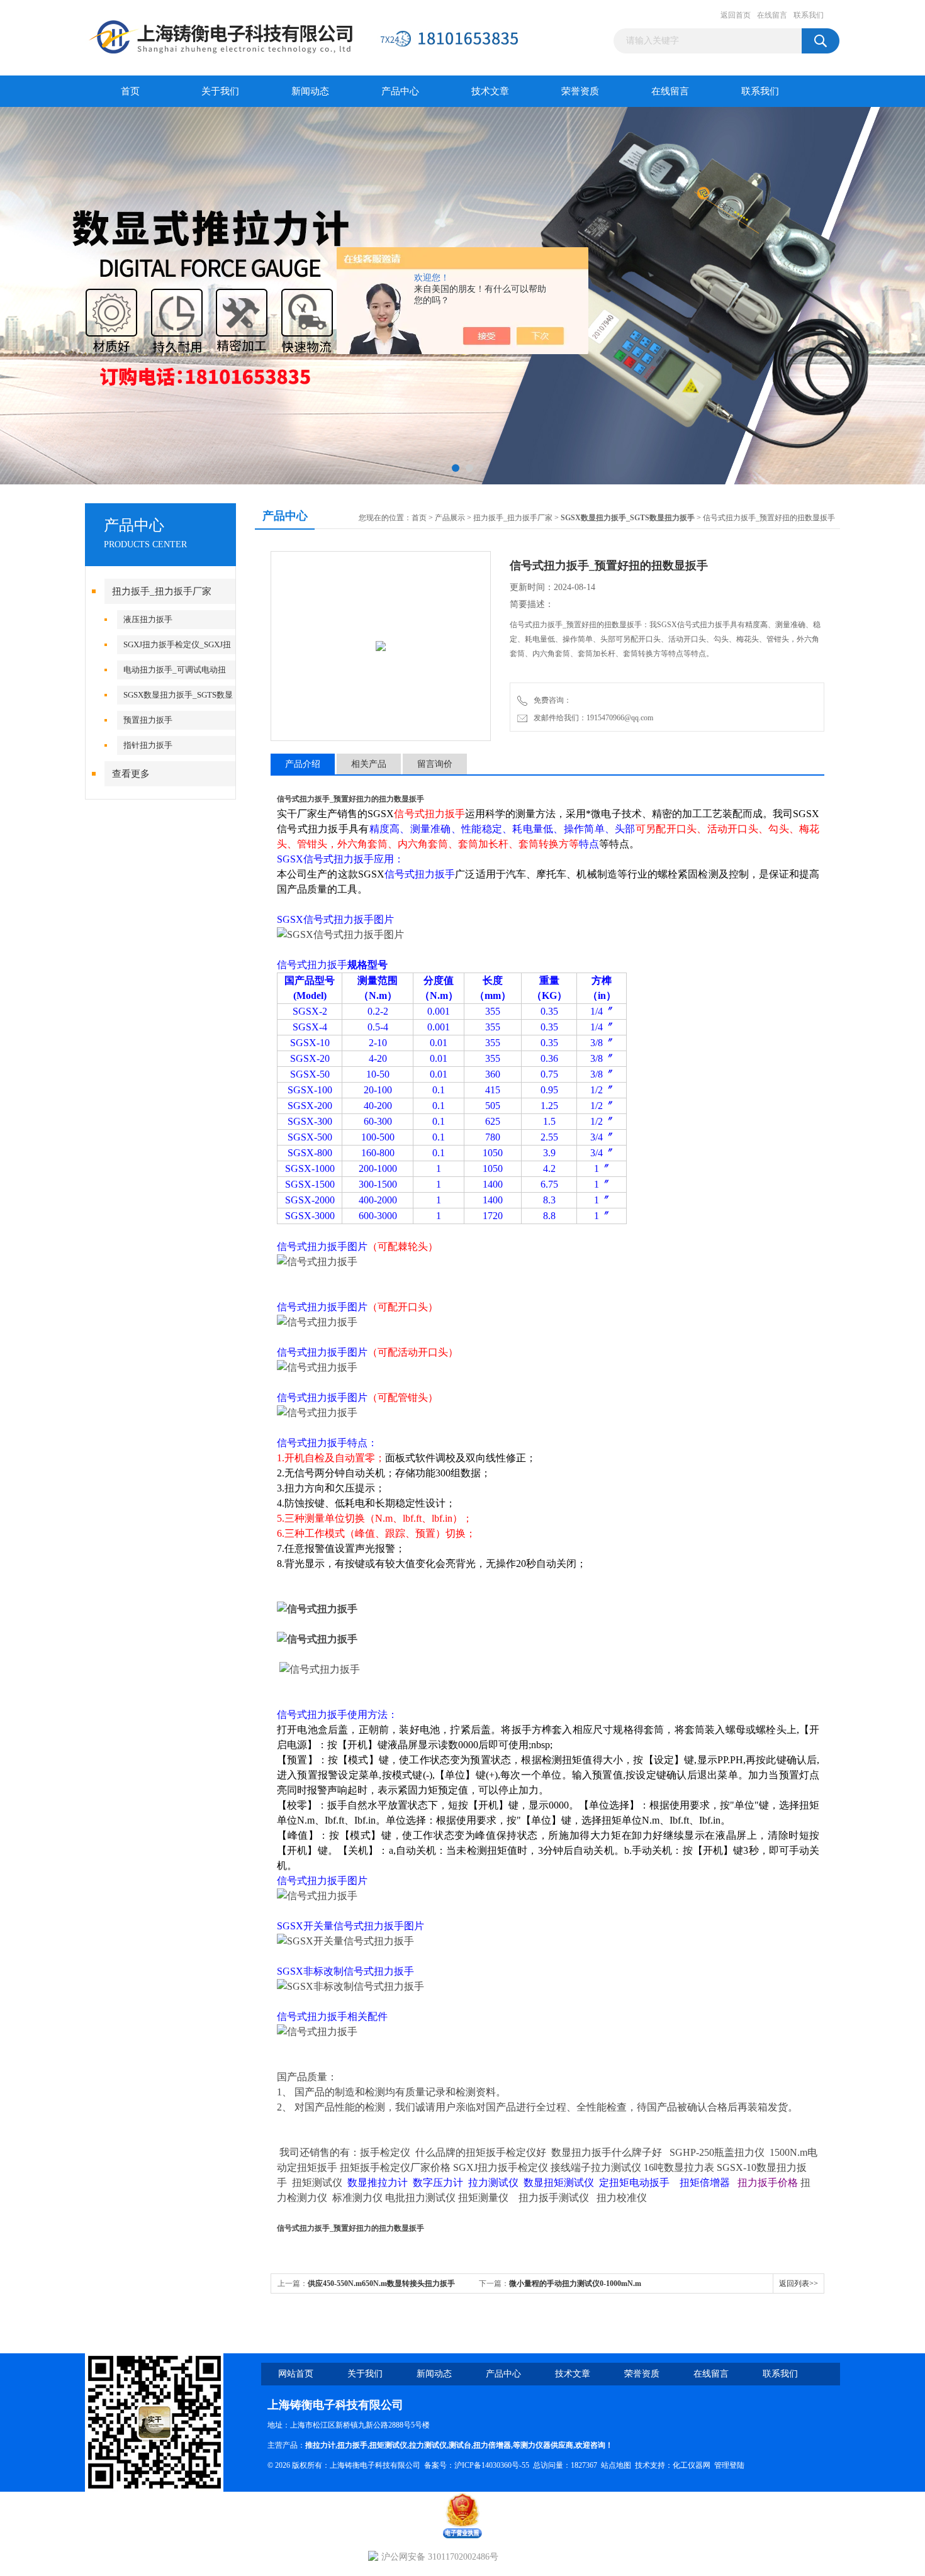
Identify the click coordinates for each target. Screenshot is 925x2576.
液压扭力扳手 (148, 619)
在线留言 (772, 15)
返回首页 (736, 15)
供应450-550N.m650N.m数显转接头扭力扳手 (381, 2283)
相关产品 (369, 764)
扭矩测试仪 (388, 2445)
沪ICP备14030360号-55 (492, 2465)
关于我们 (220, 91)
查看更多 (131, 774)
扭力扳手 (352, 2445)
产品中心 (400, 91)
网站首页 (296, 2374)
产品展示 (450, 518)
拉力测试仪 (428, 2445)
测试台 (460, 2445)
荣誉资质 (580, 91)
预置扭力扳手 (148, 720)
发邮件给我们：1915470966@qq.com (591, 718)
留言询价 (435, 764)
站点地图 (616, 2465)
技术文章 (490, 91)
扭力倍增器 (492, 2445)
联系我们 (809, 15)
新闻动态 (310, 91)
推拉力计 (320, 2445)
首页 (130, 91)
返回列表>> (799, 2283)
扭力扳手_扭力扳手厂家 (162, 591)
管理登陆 (729, 2465)
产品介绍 (303, 764)
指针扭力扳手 (148, 745)
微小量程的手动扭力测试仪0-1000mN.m (575, 2283)
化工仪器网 (692, 2465)
